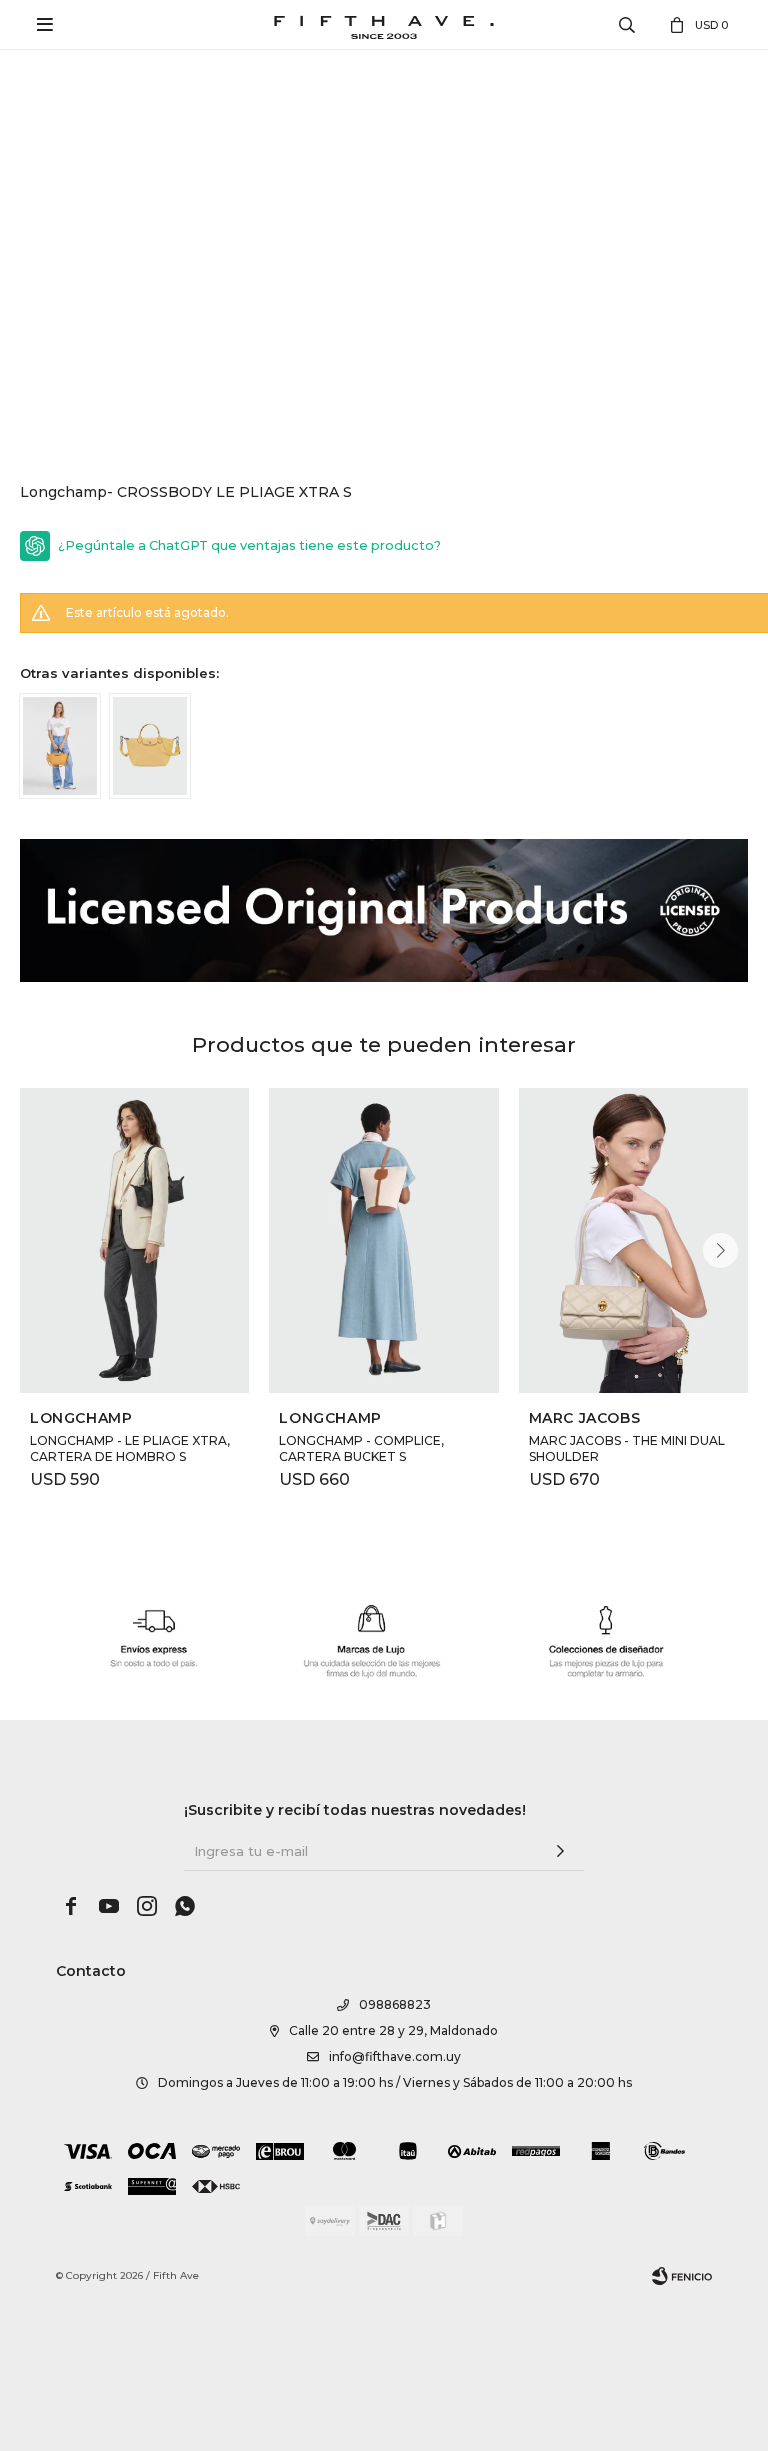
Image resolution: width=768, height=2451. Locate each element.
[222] (60, 746)
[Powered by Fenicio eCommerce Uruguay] (682, 2276)
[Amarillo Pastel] (150, 746)
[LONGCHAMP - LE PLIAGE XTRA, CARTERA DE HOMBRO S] (134, 1241)
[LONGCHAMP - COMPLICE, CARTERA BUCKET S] (383, 1241)
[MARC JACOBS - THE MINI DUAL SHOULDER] (633, 1241)
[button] (720, 1250)
